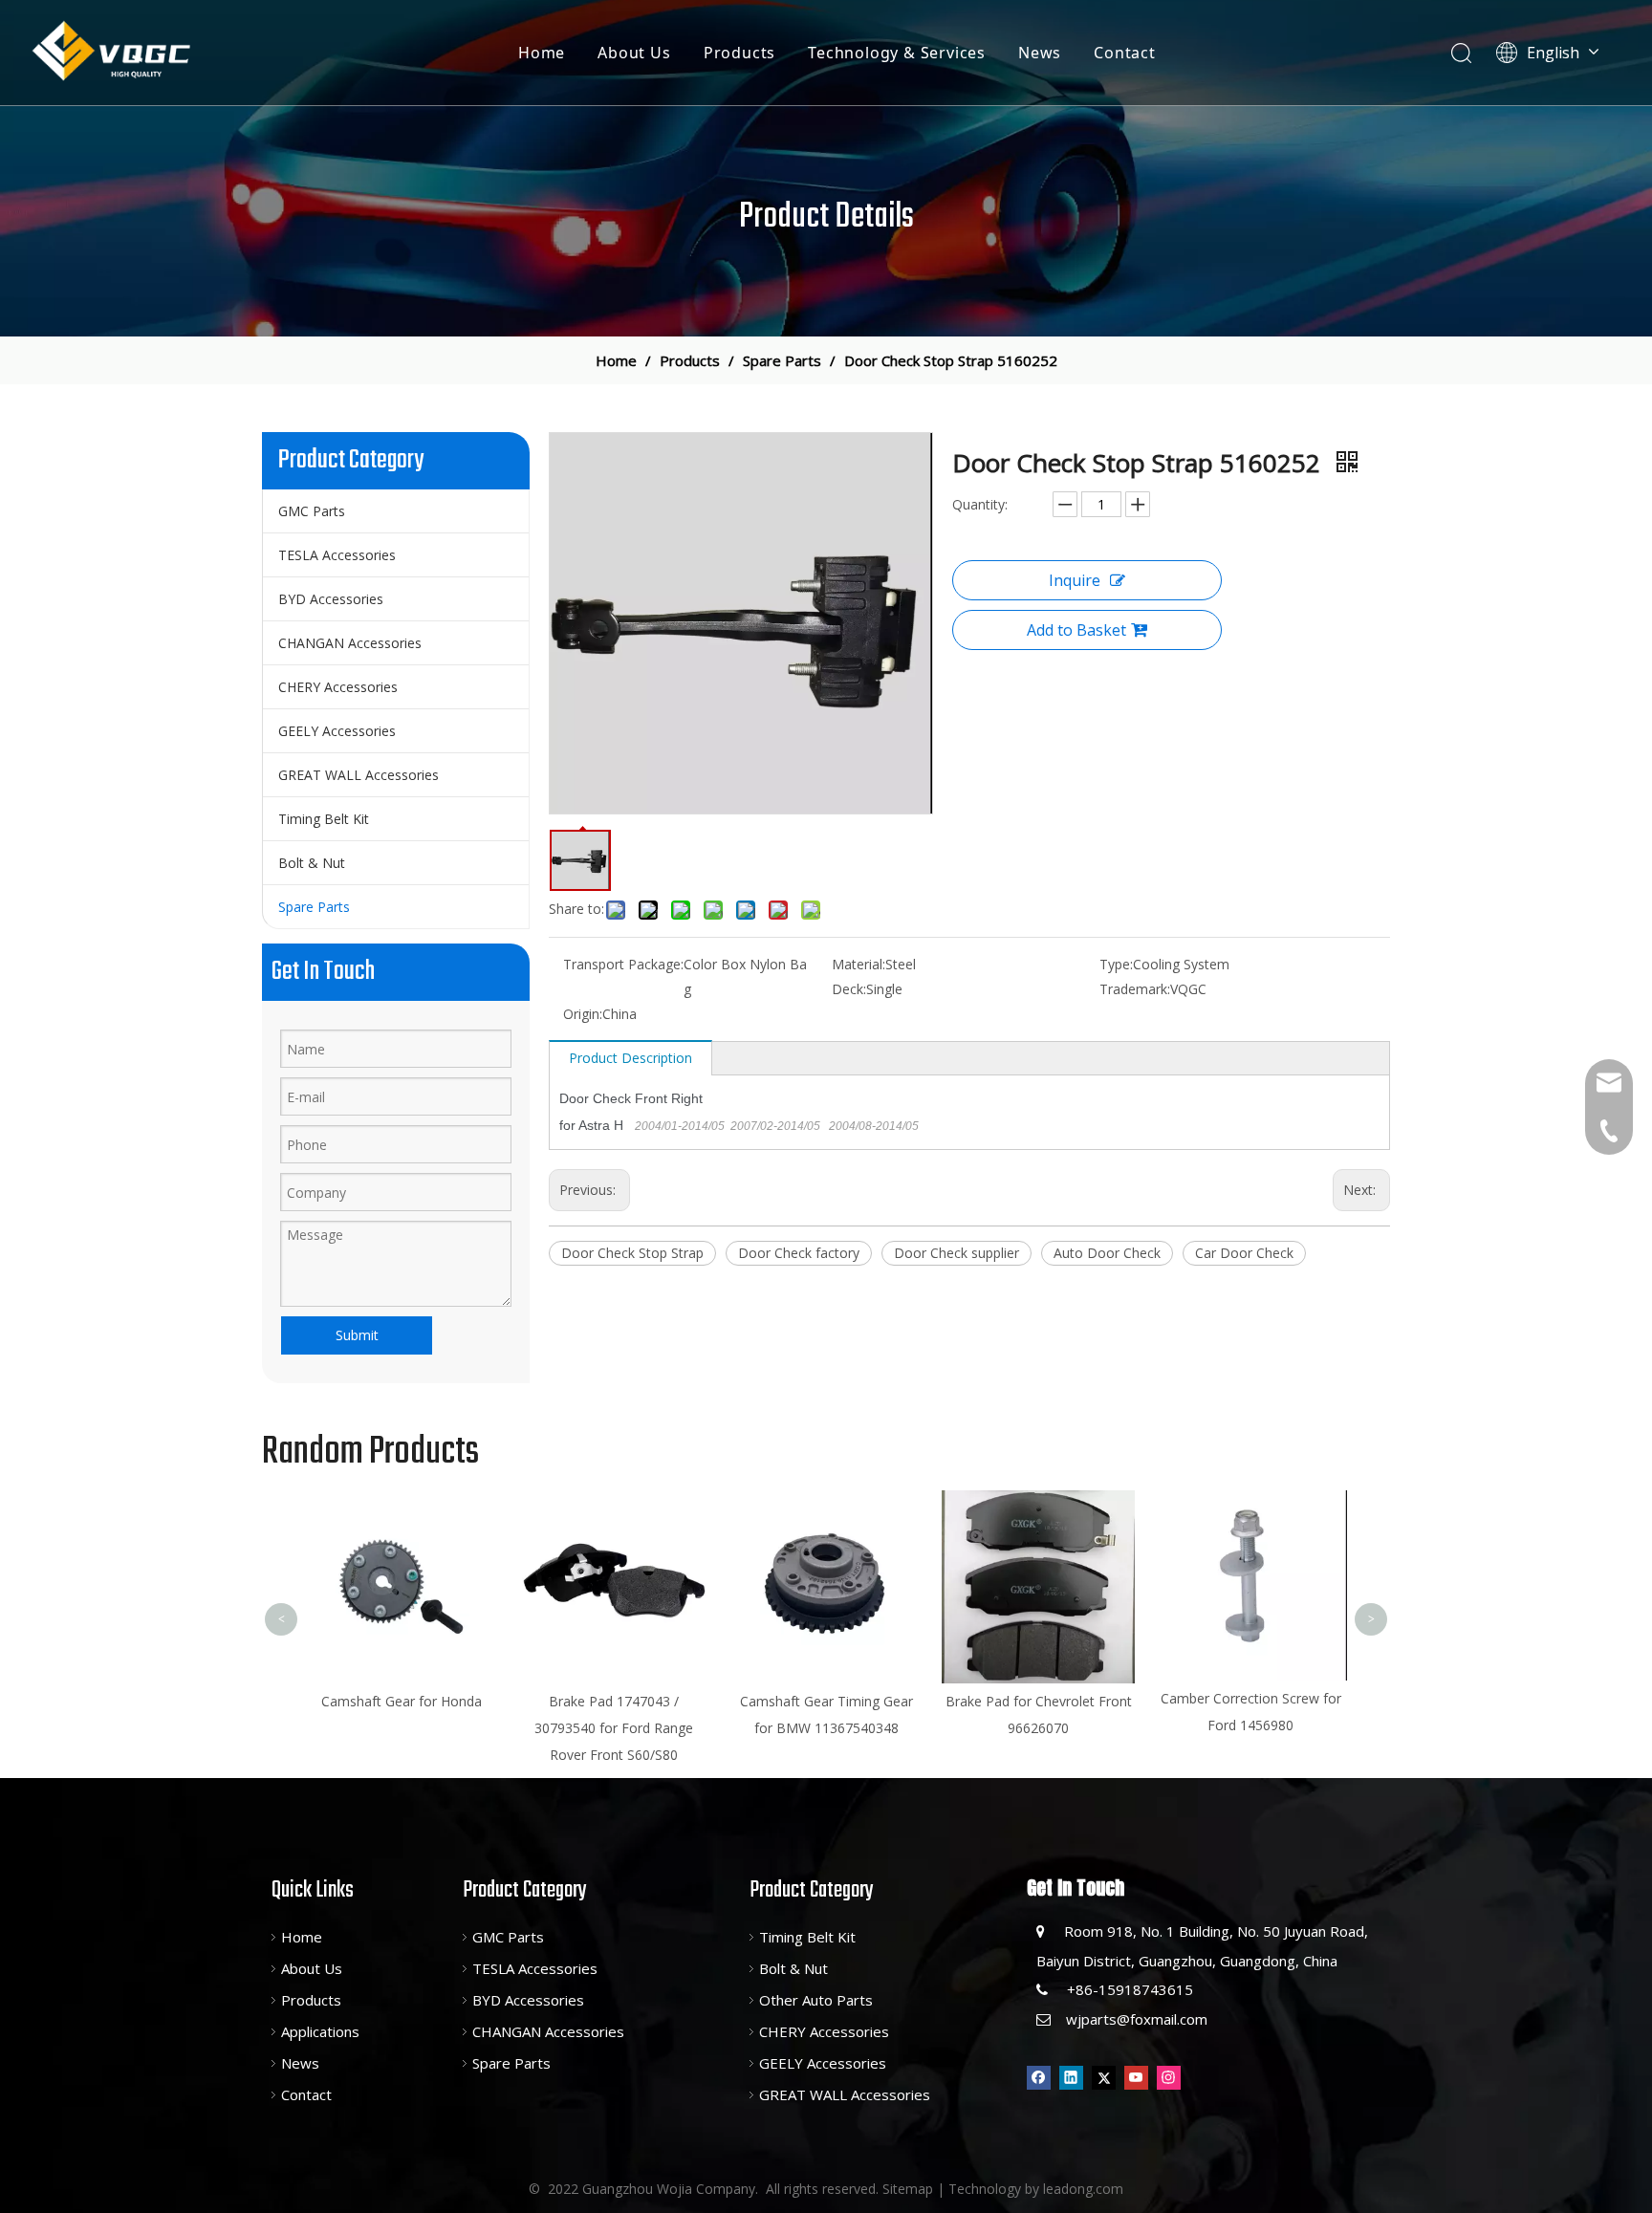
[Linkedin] (1071, 2077)
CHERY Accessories (338, 687)
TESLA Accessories (337, 555)
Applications (320, 2031)
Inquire (1075, 580)
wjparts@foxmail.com (1137, 2019)
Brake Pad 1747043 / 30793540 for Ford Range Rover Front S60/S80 (410, 1728)
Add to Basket (1076, 630)
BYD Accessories (331, 599)
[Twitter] (1104, 2077)
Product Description (630, 1058)
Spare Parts (314, 907)
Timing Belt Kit (324, 819)
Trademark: (1135, 989)
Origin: (583, 1014)
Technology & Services (897, 53)
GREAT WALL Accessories (359, 775)
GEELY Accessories (337, 731)
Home (542, 53)
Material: (859, 964)
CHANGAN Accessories (350, 643)
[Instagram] (1169, 2077)
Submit (357, 1335)
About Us (634, 53)
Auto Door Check (1107, 1253)
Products (739, 53)
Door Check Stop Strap (632, 1253)
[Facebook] (1039, 2077)
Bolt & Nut (312, 863)
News (1040, 53)
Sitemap (908, 2189)
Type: (1116, 964)
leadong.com (1083, 2189)
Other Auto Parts (816, 2000)
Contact (1125, 53)
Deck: (849, 989)
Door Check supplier (956, 1253)
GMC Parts (312, 511)
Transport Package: (623, 964)
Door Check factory (799, 1253)
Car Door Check (1244, 1253)
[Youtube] (1136, 2077)
